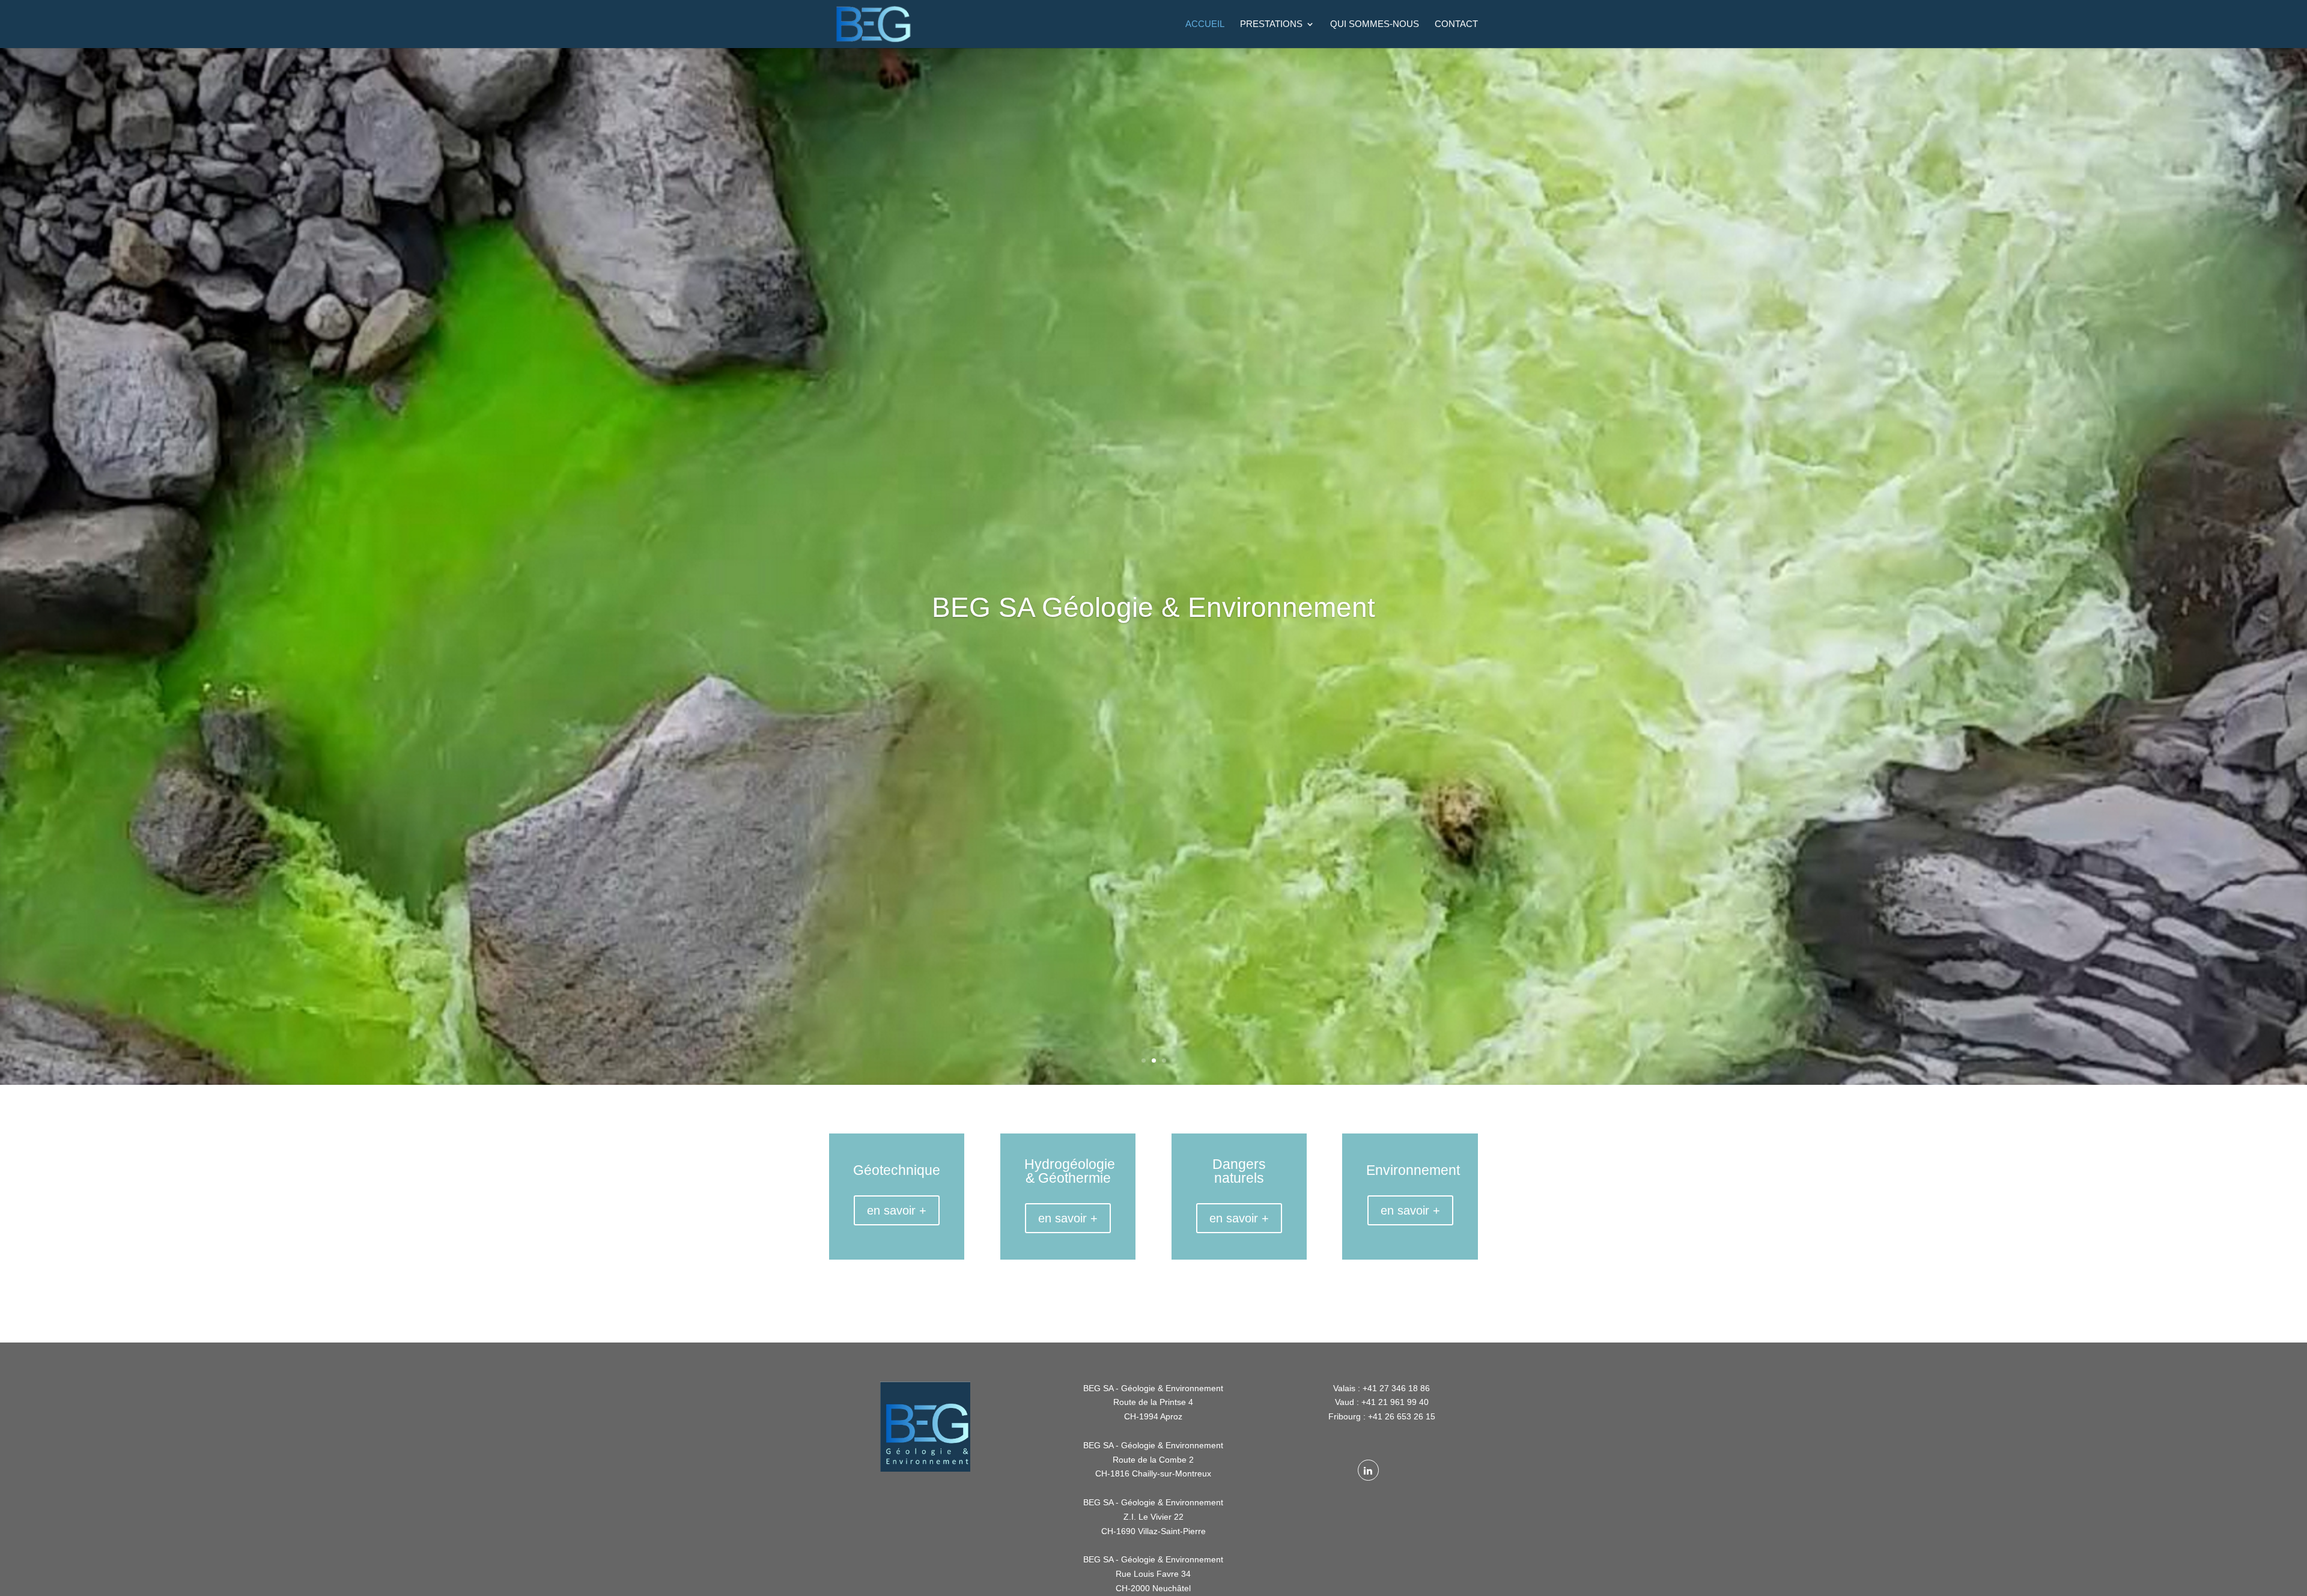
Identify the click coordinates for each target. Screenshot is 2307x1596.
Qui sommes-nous (1375, 24)
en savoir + (897, 1210)
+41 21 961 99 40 (1395, 1402)
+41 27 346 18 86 (1396, 1388)
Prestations (1271, 24)
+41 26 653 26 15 (1402, 1416)
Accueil (1205, 24)
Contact (1456, 24)
